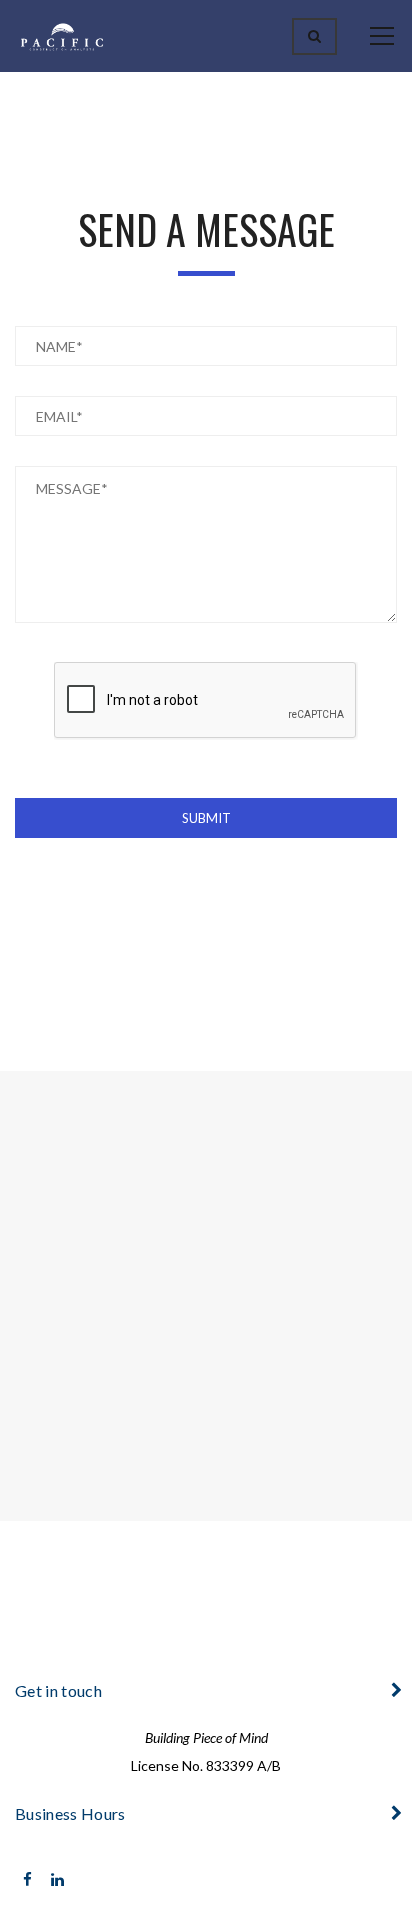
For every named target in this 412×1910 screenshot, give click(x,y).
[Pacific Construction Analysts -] (62, 35)
